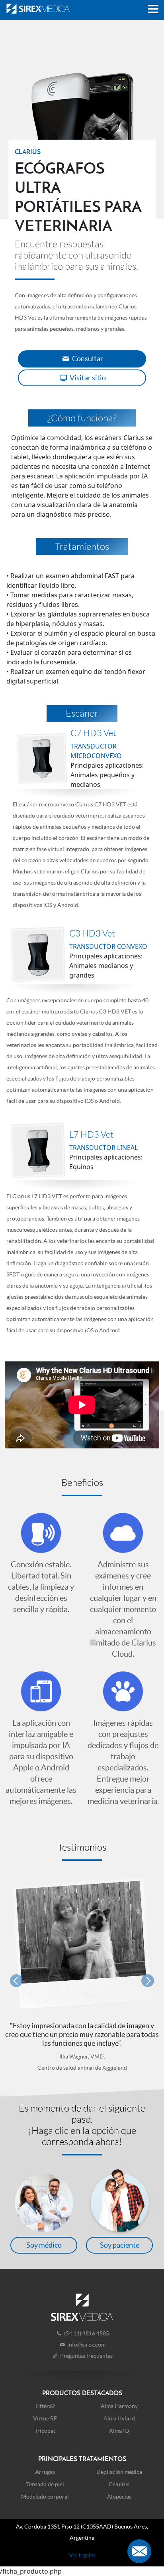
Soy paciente (120, 2245)
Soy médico (44, 2245)
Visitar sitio (87, 378)
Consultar (87, 359)
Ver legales (82, 2555)
